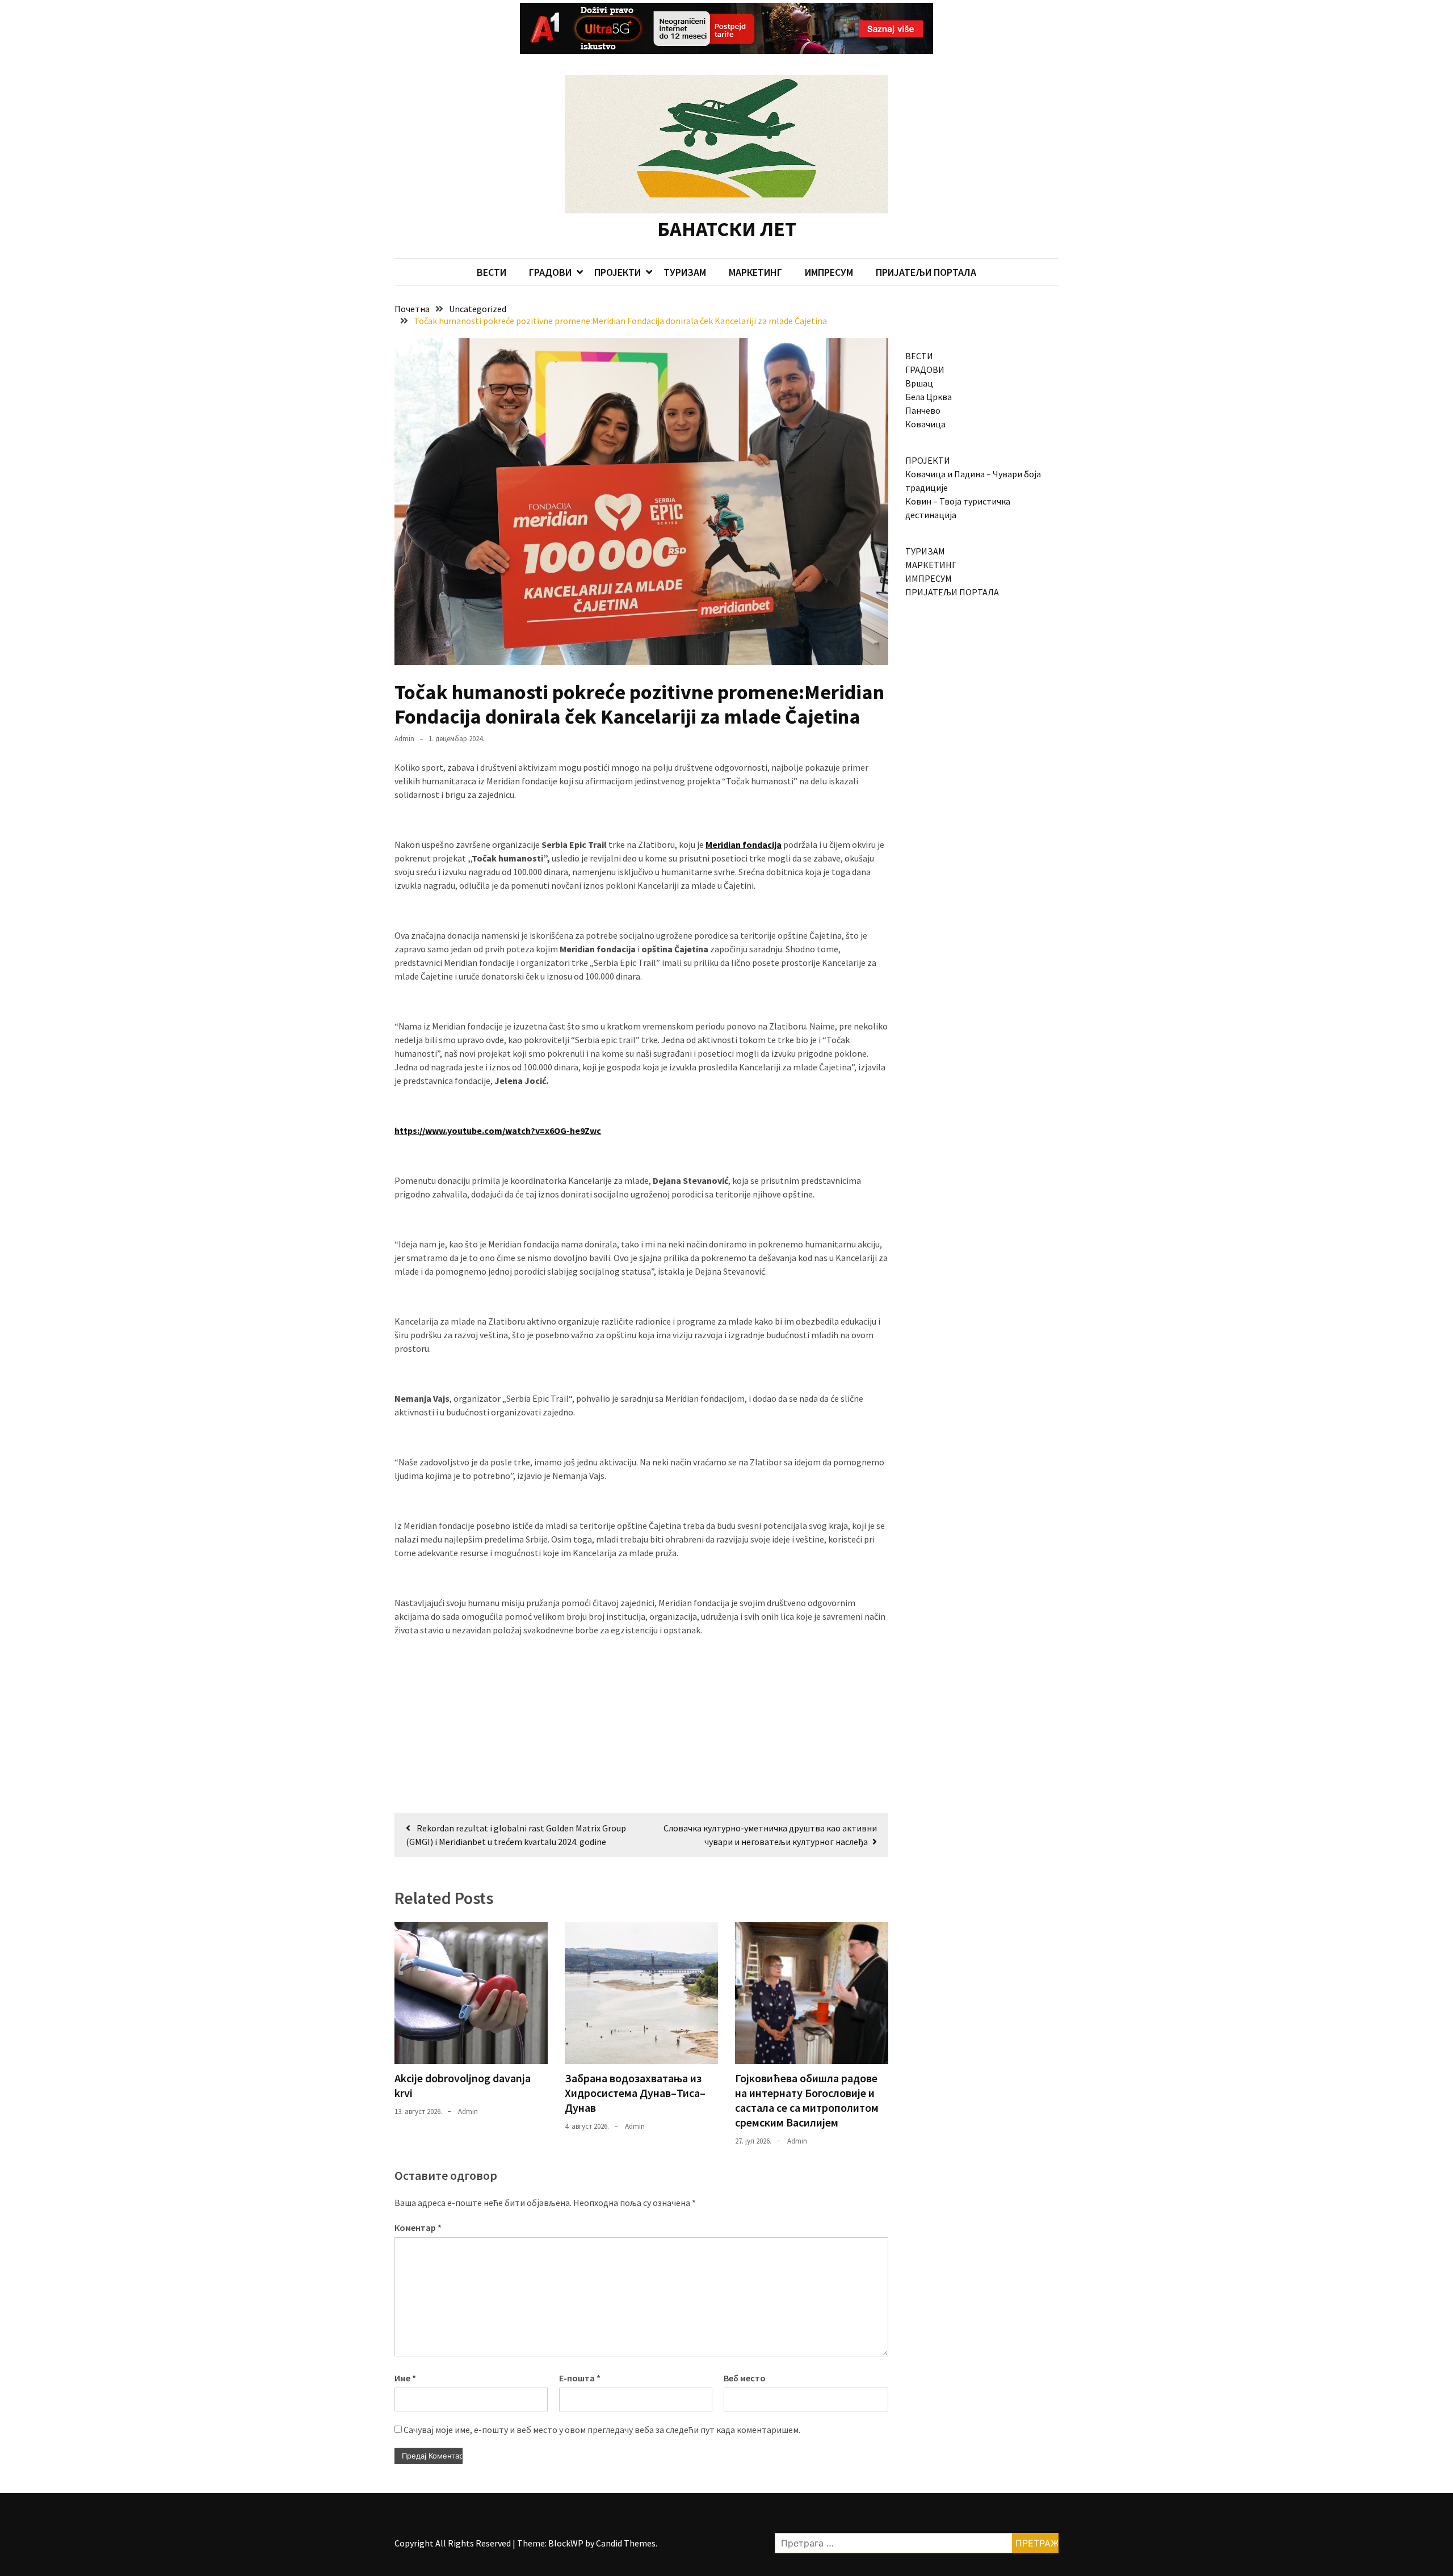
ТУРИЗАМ (685, 272)
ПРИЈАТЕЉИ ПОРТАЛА (926, 272)
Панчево (923, 410)
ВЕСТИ (492, 272)
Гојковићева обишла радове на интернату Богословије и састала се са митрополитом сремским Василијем (807, 2100)
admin (404, 739)
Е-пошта (580, 2378)
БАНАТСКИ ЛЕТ (727, 229)
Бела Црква (929, 397)
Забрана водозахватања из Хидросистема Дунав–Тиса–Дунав (635, 2093)
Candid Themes (626, 2543)
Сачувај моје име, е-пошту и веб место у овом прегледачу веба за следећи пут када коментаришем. (602, 2430)
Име (405, 2378)
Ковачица (925, 424)
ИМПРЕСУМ (829, 272)
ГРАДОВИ (550, 272)
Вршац (919, 383)
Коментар (418, 2228)
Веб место (745, 2378)
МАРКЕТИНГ (755, 272)
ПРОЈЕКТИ (618, 272)
